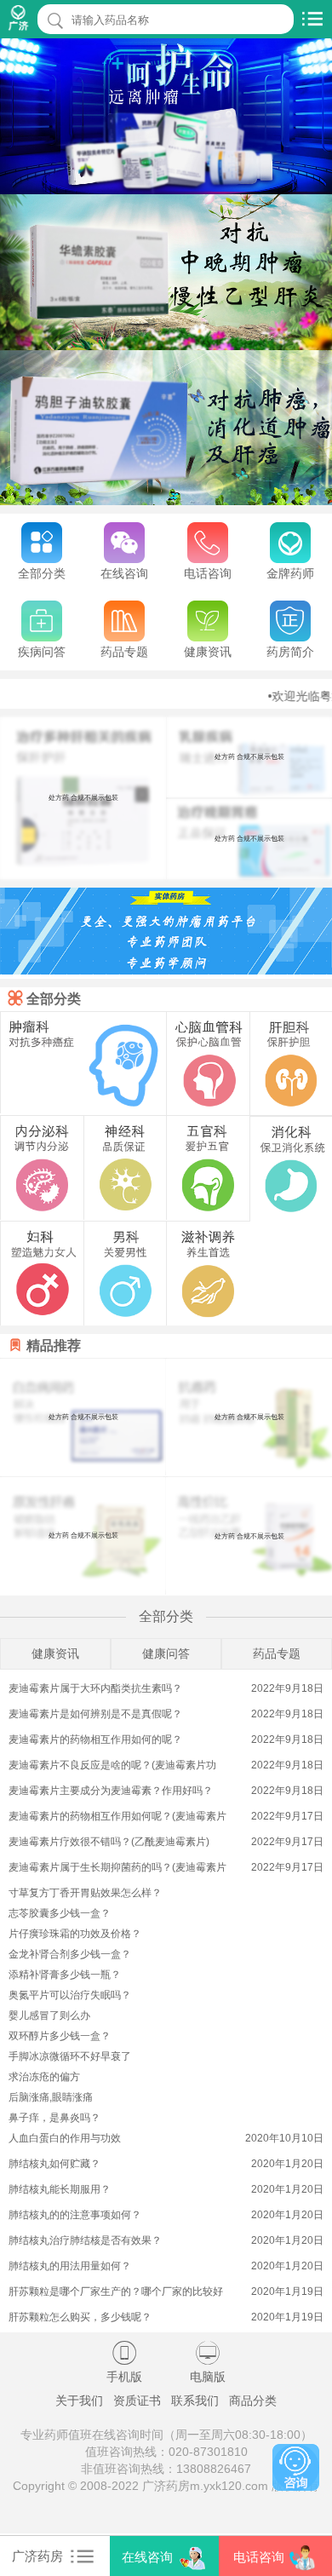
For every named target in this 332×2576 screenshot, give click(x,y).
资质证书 (137, 2401)
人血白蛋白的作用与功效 (65, 2138)
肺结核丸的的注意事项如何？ (75, 2215)
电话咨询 (259, 2557)
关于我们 (79, 2401)
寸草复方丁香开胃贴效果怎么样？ (85, 1893)
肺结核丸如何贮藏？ (54, 2164)
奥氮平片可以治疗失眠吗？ (70, 1995)
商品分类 (253, 2401)
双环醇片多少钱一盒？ (60, 2036)
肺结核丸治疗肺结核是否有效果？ (85, 2240)
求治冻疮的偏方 (44, 2077)
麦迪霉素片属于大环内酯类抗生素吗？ (95, 1688)
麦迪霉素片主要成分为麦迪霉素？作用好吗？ (111, 1791)
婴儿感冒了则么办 (49, 2015)
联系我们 (195, 2401)
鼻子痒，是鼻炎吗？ (54, 2118)
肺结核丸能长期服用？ (60, 2189)
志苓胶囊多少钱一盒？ (60, 1913)
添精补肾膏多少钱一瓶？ (65, 1975)
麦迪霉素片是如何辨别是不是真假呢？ (95, 1714)
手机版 (124, 2362)
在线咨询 (147, 2557)
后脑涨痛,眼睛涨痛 (51, 2097)
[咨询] (296, 2467)
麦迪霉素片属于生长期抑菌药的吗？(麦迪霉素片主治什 (117, 1869)
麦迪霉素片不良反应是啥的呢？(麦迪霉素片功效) (112, 1766)
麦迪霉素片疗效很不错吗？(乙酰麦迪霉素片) (109, 1842)
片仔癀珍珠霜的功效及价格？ (75, 1934)
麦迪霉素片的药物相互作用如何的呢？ (95, 1739)
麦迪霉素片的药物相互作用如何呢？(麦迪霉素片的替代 (117, 1817)
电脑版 (208, 2362)
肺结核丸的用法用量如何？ (70, 2266)
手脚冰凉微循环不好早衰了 (70, 2056)
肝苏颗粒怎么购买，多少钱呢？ (80, 2317)
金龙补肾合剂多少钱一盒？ (70, 1954)
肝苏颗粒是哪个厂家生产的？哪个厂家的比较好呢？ (116, 2293)
